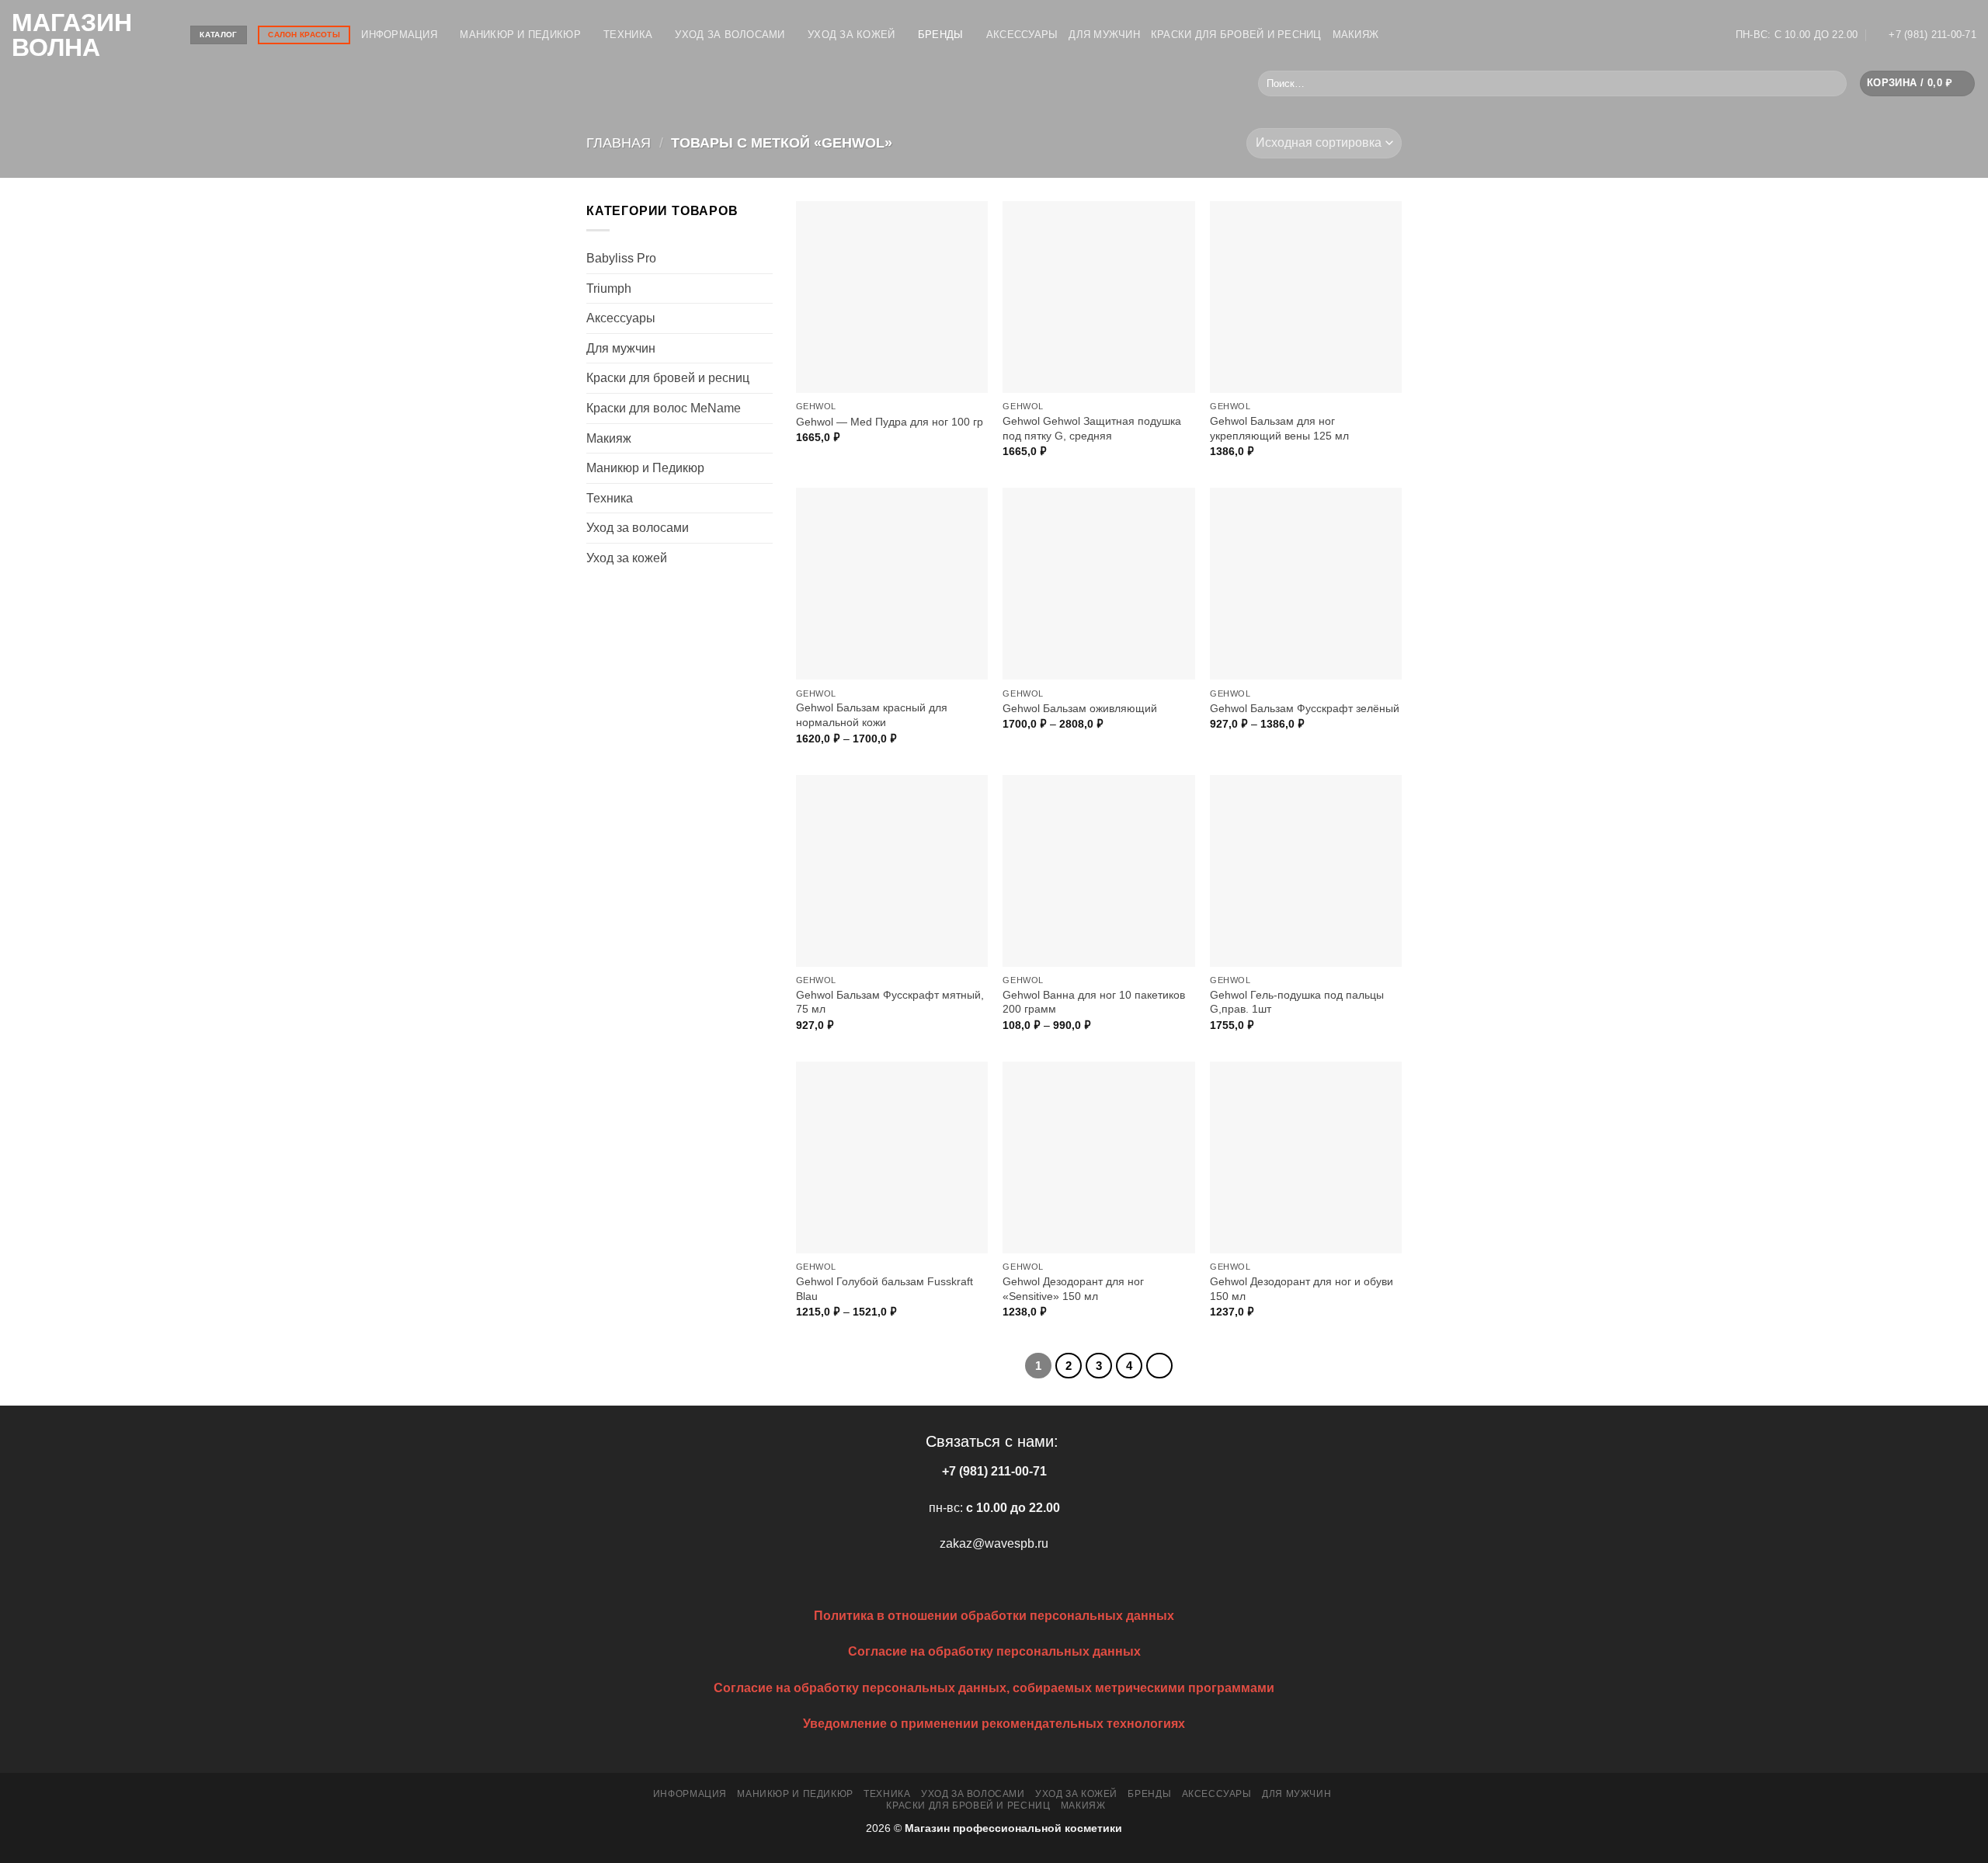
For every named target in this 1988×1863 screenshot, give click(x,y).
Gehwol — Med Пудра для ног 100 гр (890, 422)
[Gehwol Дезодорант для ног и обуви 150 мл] (1306, 1157)
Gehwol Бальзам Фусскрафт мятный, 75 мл (890, 1002)
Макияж (1356, 35)
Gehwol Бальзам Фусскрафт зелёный (1305, 708)
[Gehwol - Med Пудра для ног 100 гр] (892, 297)
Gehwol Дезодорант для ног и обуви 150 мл (1302, 1289)
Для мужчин (1104, 35)
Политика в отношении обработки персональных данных (994, 1616)
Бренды (941, 35)
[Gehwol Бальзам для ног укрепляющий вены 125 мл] (1306, 297)
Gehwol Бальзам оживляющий (1080, 708)
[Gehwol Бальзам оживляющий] (1098, 584)
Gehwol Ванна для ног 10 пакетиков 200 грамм (1094, 1002)
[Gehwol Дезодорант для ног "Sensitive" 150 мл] (1098, 1157)
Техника (628, 35)
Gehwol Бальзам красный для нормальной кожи (872, 715)
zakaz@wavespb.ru (994, 1543)
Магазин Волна (72, 35)
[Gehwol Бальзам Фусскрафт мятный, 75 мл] (892, 871)
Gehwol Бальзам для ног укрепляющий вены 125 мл (1279, 428)
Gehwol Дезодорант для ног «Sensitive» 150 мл (1073, 1289)
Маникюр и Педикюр (520, 35)
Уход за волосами (730, 35)
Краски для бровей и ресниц (1236, 35)
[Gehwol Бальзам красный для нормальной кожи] (892, 584)
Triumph (609, 288)
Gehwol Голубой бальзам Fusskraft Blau (885, 1289)
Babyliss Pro (621, 258)
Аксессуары (1022, 35)
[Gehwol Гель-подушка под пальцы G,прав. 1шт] (1306, 871)
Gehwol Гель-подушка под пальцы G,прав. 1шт (1297, 1002)
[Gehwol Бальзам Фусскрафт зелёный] (1306, 584)
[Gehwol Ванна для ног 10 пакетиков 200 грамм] (1098, 871)
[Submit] (1832, 84)
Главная (619, 143)
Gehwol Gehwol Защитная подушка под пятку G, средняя (1092, 428)
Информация (399, 35)
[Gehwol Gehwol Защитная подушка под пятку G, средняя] (1098, 297)
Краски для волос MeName (664, 408)
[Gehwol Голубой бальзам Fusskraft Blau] (892, 1157)
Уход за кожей (851, 35)
